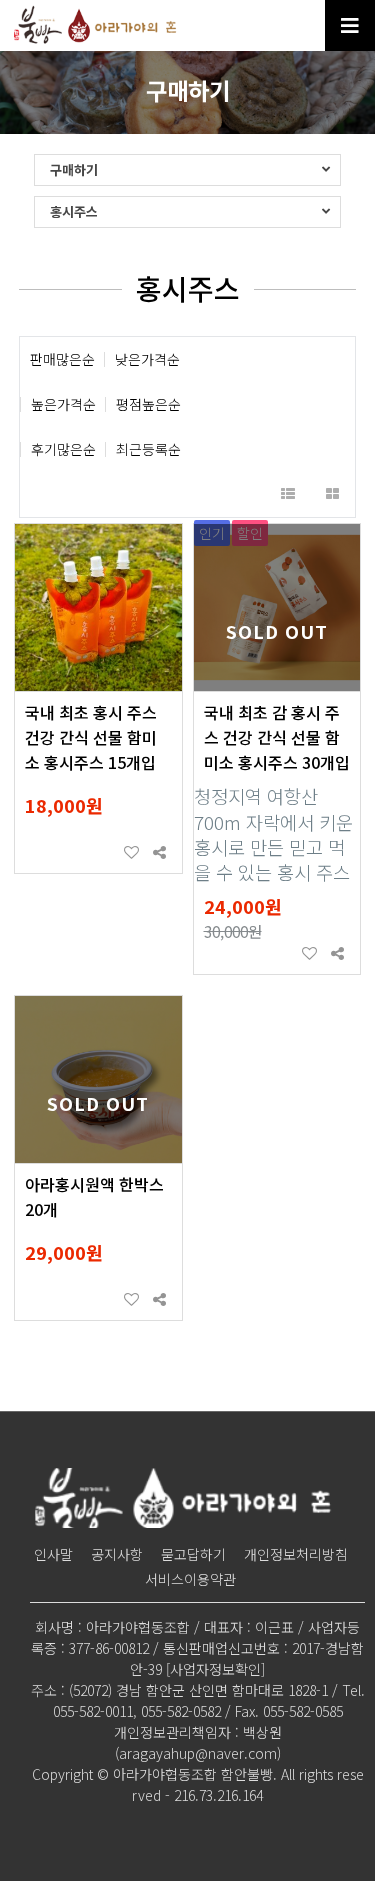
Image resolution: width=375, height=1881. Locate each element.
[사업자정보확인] (215, 1669)
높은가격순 (63, 404)
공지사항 (117, 1554)
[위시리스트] (131, 853)
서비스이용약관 (190, 1579)
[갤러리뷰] (332, 494)
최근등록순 (148, 449)
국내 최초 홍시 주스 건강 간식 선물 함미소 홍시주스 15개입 (91, 737)
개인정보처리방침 (296, 1554)
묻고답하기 (193, 1554)
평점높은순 (148, 404)
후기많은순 (63, 449)
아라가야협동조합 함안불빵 (98, 25)
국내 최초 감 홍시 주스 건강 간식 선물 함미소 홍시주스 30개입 (277, 737)
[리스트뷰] (287, 494)
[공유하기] (159, 853)
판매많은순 (62, 359)
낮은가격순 (147, 359)
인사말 (53, 1554)
